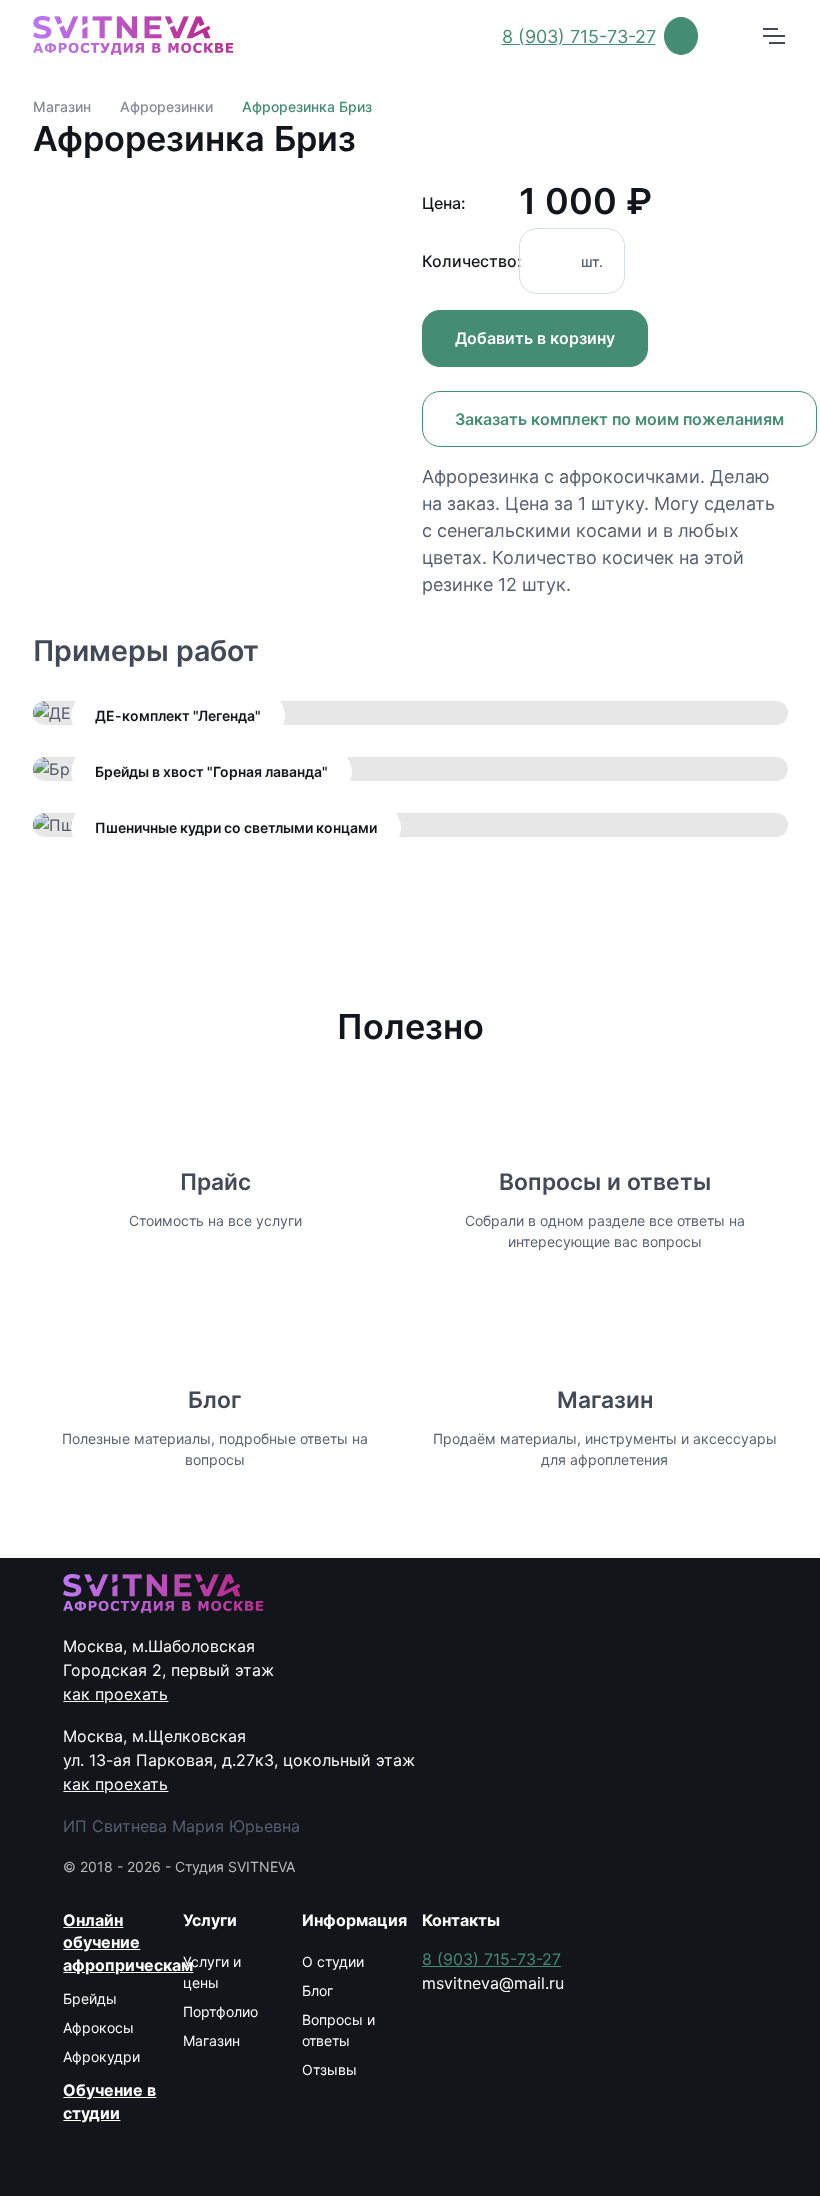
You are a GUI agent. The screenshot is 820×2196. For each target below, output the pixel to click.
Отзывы (329, 2069)
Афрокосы (98, 2027)
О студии (333, 1961)
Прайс (215, 1182)
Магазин (62, 106)
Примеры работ (146, 650)
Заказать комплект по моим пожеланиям (619, 419)
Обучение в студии (109, 2101)
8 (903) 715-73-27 (579, 36)
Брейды (90, 1998)
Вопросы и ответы (605, 1182)
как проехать (115, 1694)
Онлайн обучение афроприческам (111, 1942)
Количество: (464, 261)
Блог (215, 1400)
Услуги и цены (212, 1972)
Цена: (444, 203)
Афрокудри (101, 2056)
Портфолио (220, 2011)
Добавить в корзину (535, 338)
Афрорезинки (166, 106)
